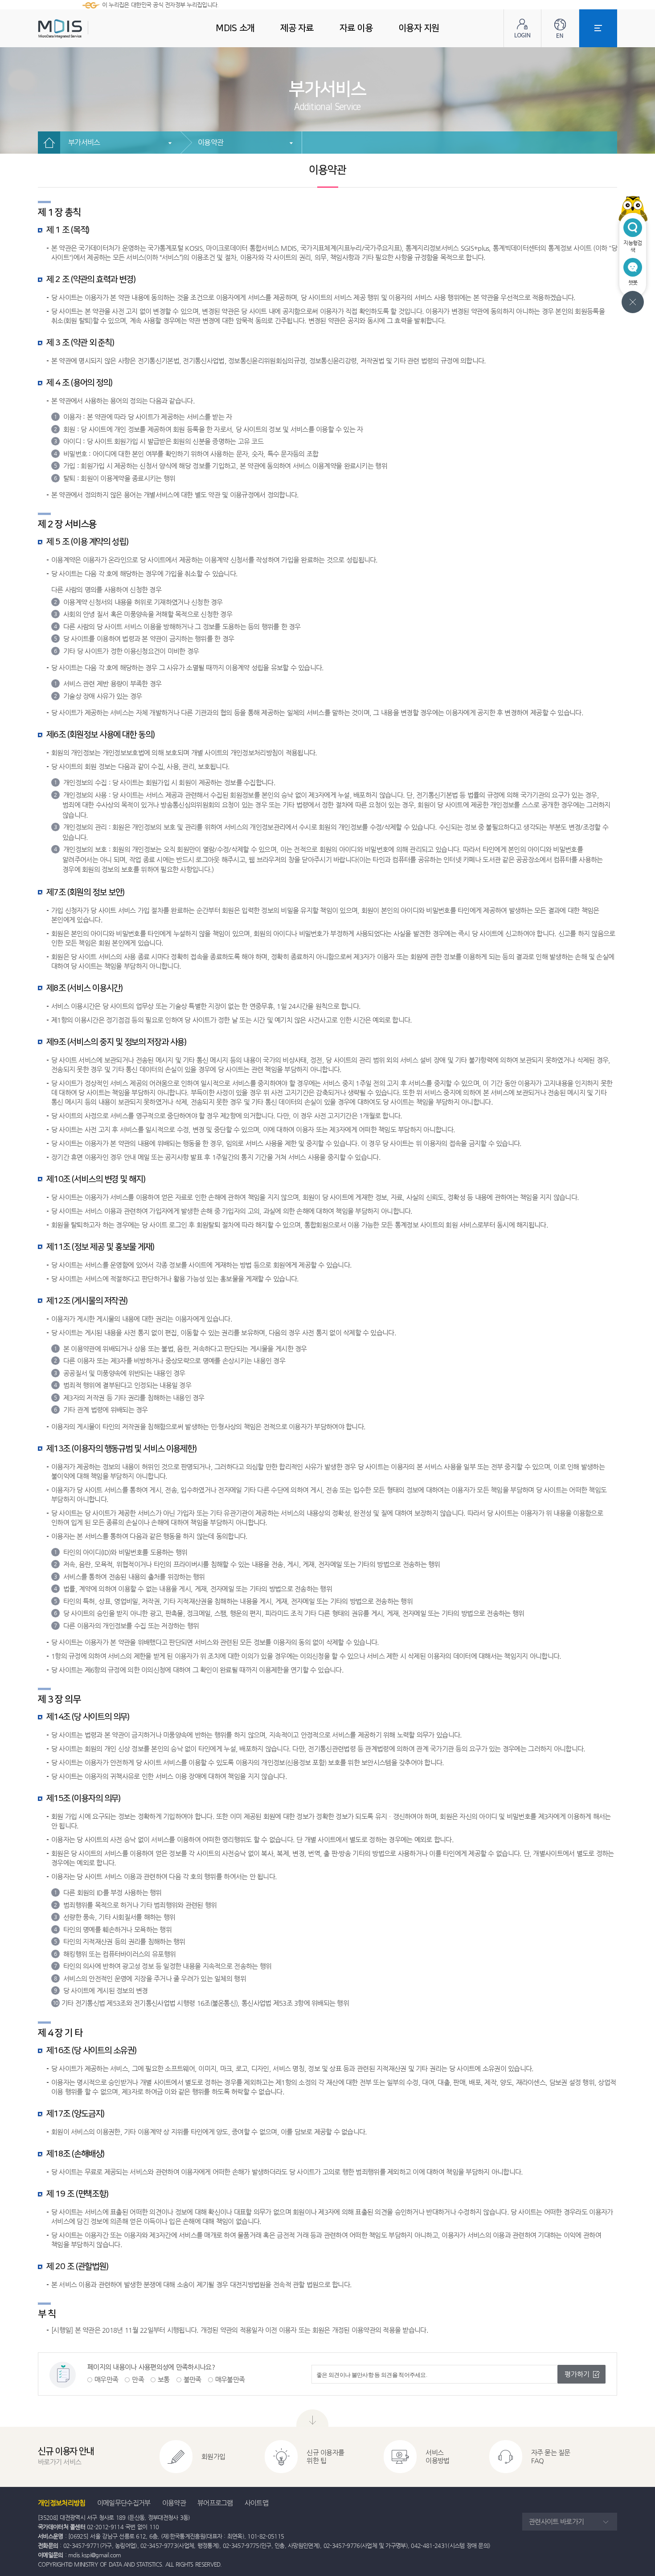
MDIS (82, 29)
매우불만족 (230, 2379)
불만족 (192, 2379)
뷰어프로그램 (215, 2503)
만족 (138, 2379)
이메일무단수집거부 (124, 2503)
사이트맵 (256, 2503)
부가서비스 (84, 142)
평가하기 (577, 2374)
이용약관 (211, 142)
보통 (164, 2379)
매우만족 (106, 2379)
